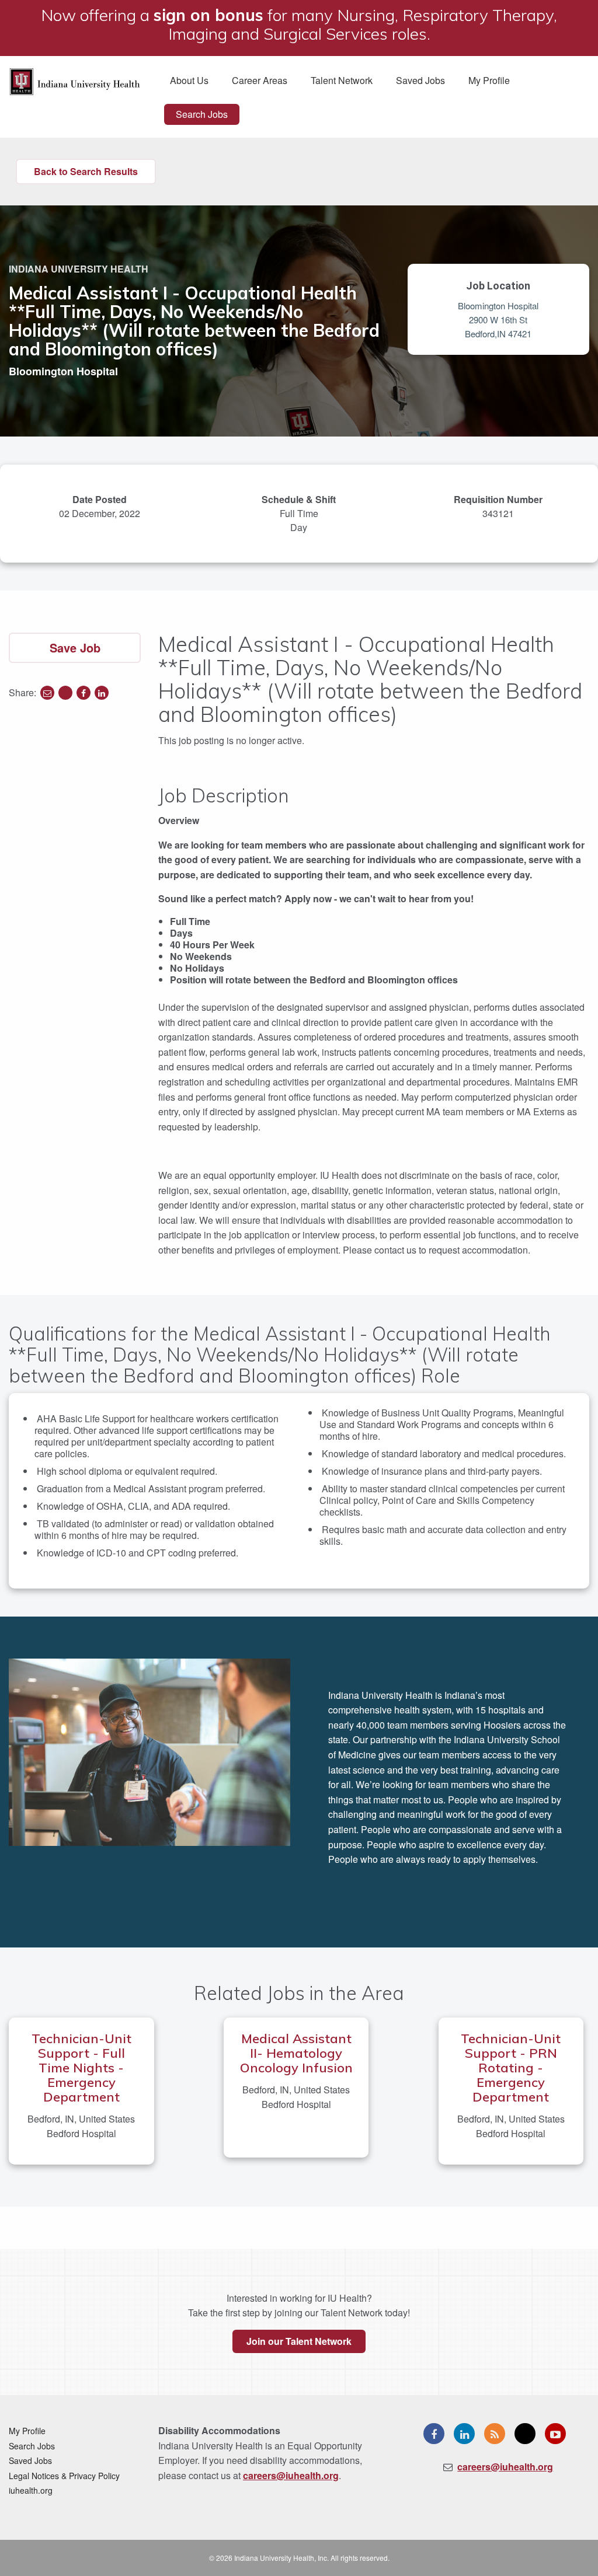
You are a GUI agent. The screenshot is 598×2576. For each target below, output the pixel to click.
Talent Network (342, 80)
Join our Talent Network (299, 2341)
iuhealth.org (31, 2490)
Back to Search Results (86, 171)
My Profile (489, 80)
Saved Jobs (420, 80)
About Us (189, 80)
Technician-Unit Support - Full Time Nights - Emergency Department (81, 2068)
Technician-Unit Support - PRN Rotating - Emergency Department (511, 2068)
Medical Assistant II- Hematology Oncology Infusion (296, 2053)
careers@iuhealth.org (291, 2475)
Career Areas (260, 80)
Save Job (75, 648)
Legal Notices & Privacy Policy (64, 2476)
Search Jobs (202, 114)
